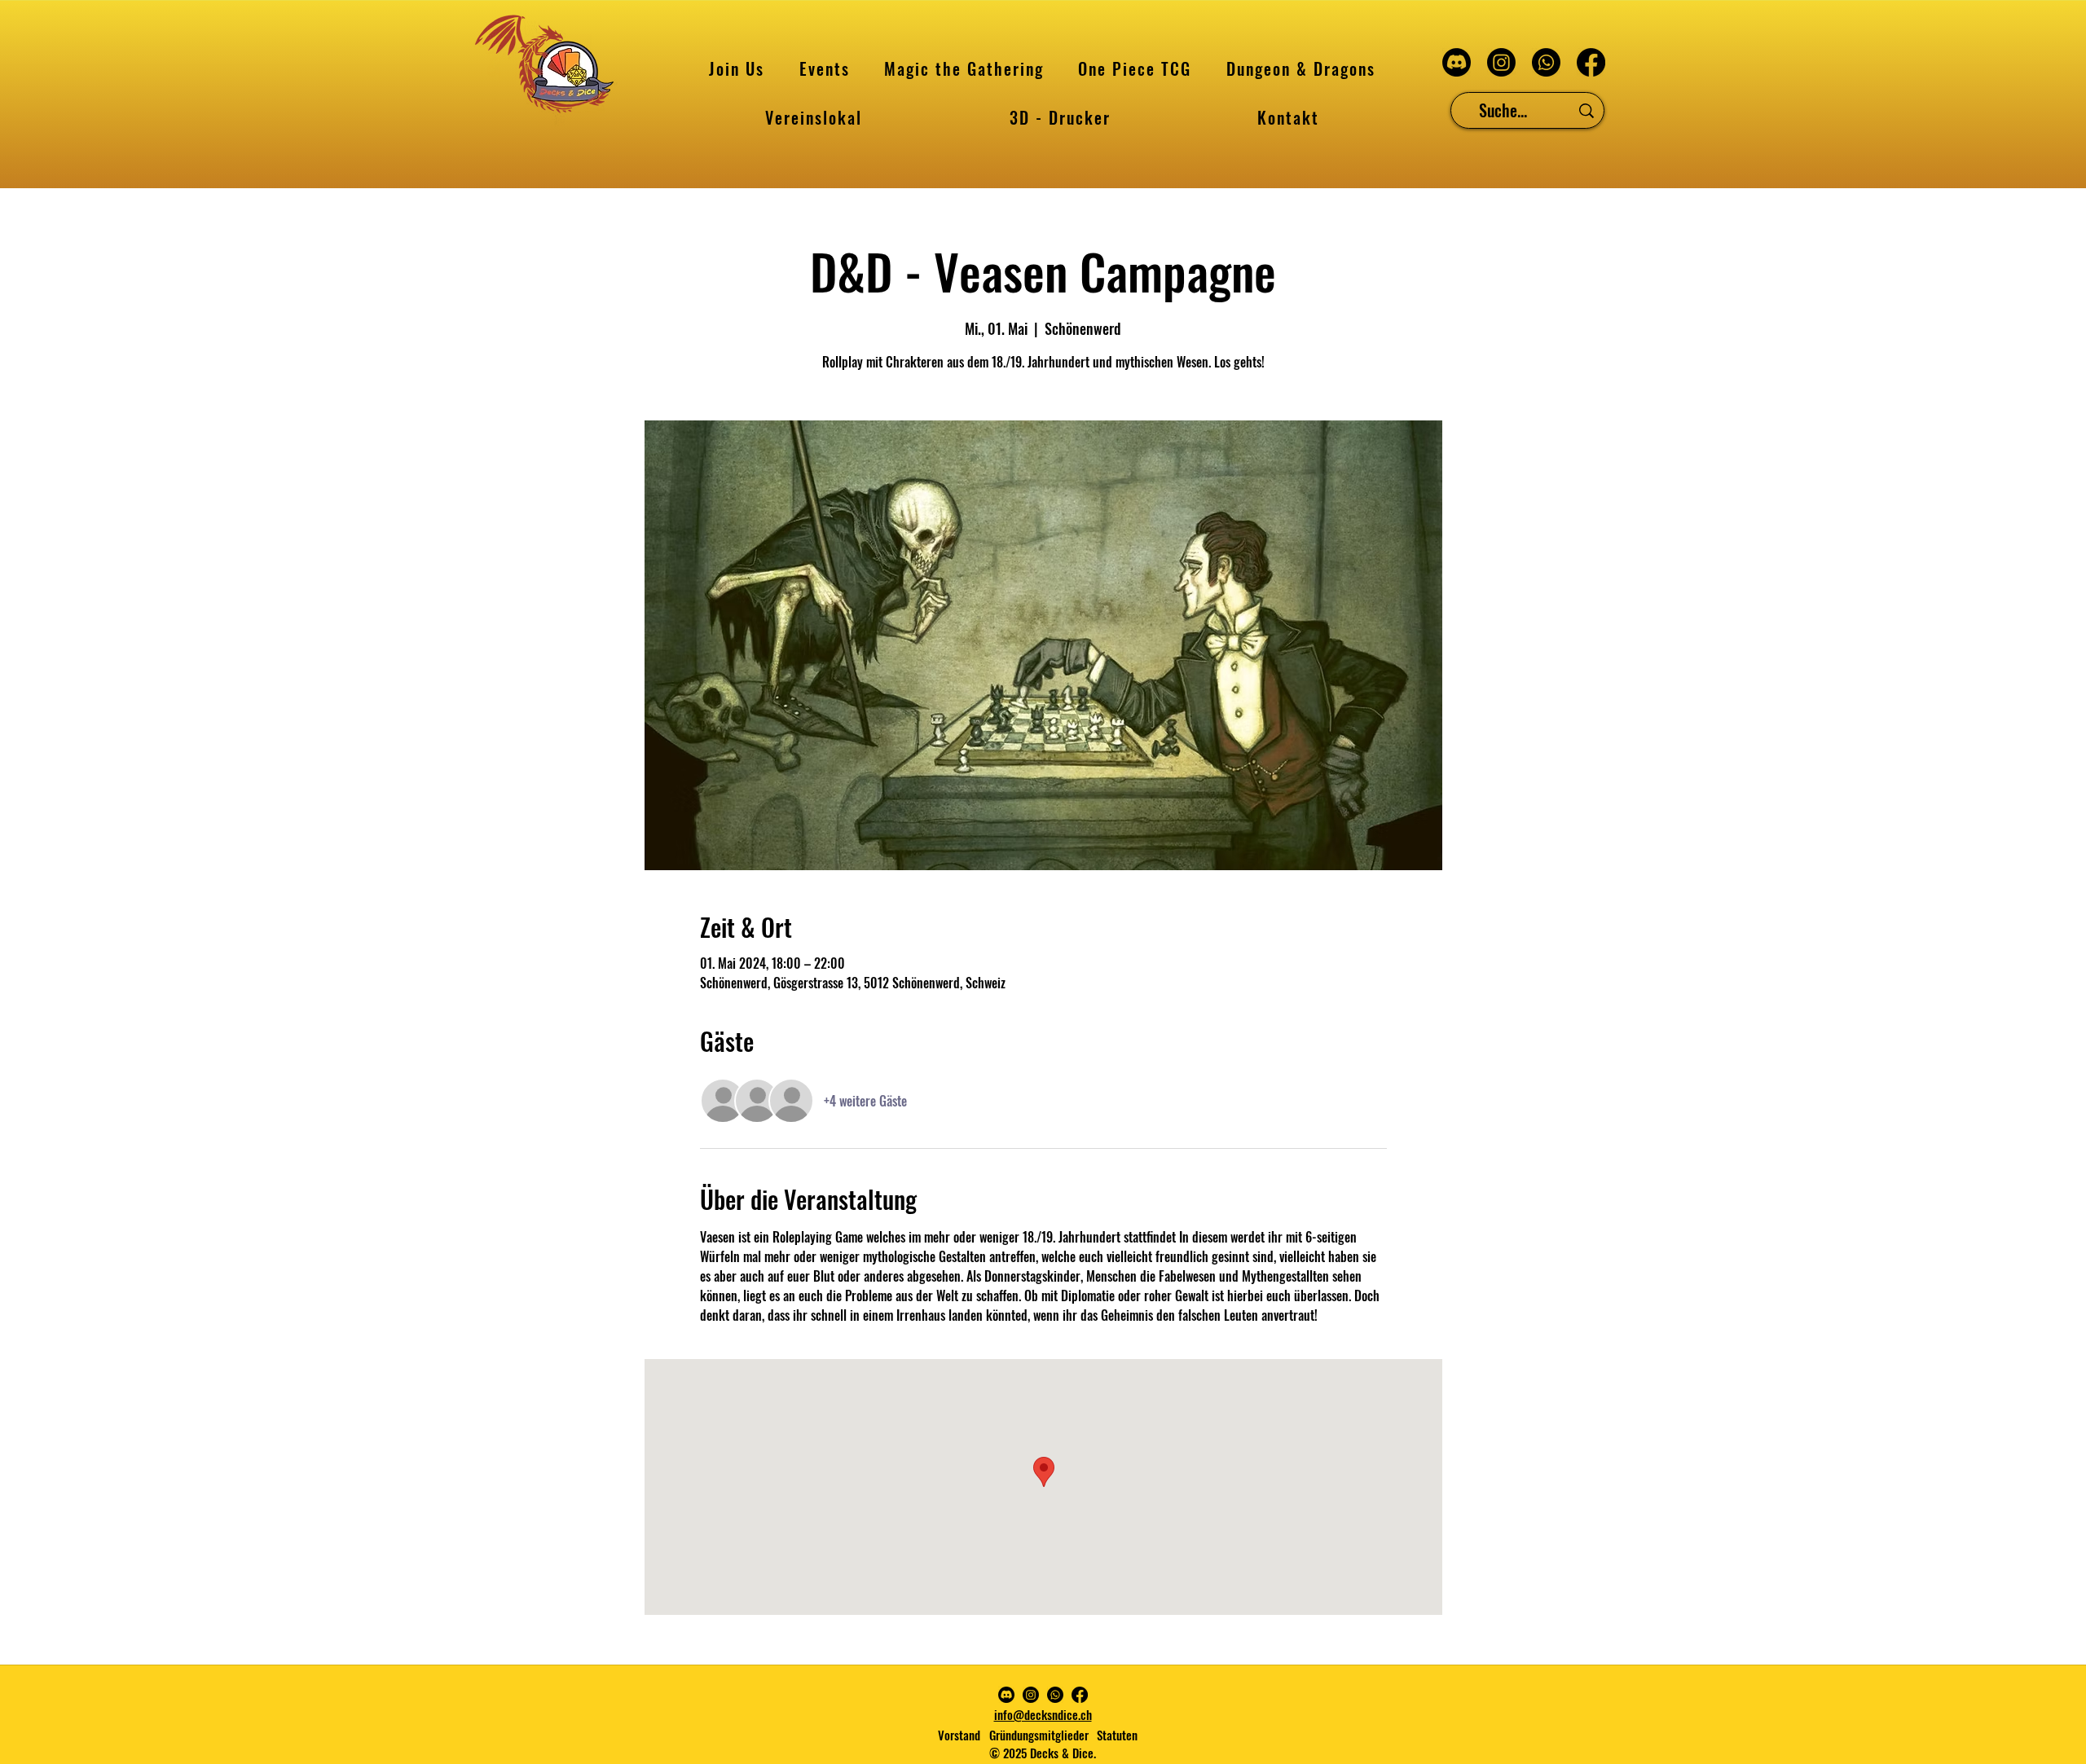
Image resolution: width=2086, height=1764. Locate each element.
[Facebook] (1591, 62)
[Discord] (1457, 62)
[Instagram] (1501, 62)
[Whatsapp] (1546, 62)
